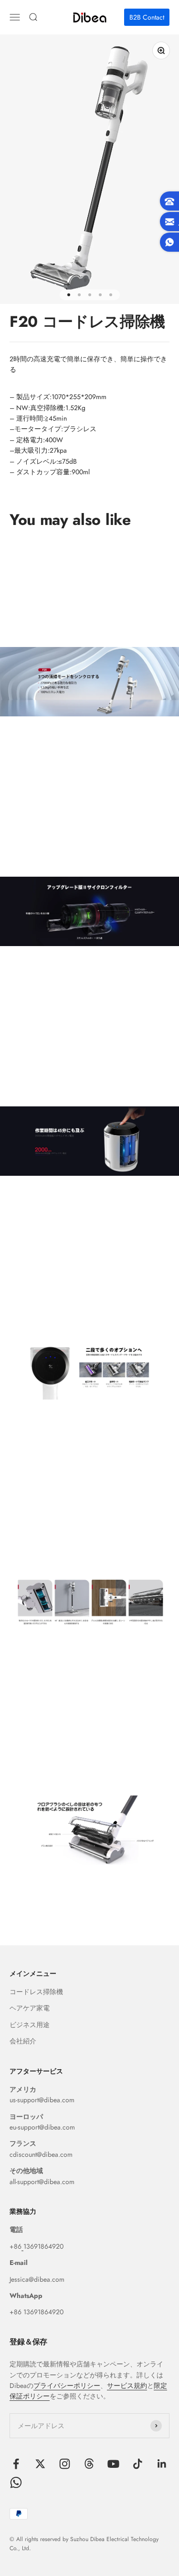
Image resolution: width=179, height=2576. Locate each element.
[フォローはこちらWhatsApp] (16, 2482)
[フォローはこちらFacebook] (16, 2464)
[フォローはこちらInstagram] (65, 2464)
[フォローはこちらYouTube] (113, 2464)
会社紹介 (23, 2041)
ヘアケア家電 (30, 2008)
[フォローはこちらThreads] (89, 2464)
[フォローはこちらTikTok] (138, 2464)
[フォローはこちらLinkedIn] (162, 2464)
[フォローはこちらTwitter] (40, 2464)
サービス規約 (127, 2386)
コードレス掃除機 (36, 1992)
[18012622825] (22, 2246)
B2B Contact (147, 17)
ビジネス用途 (30, 2025)
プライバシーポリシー (67, 2386)
